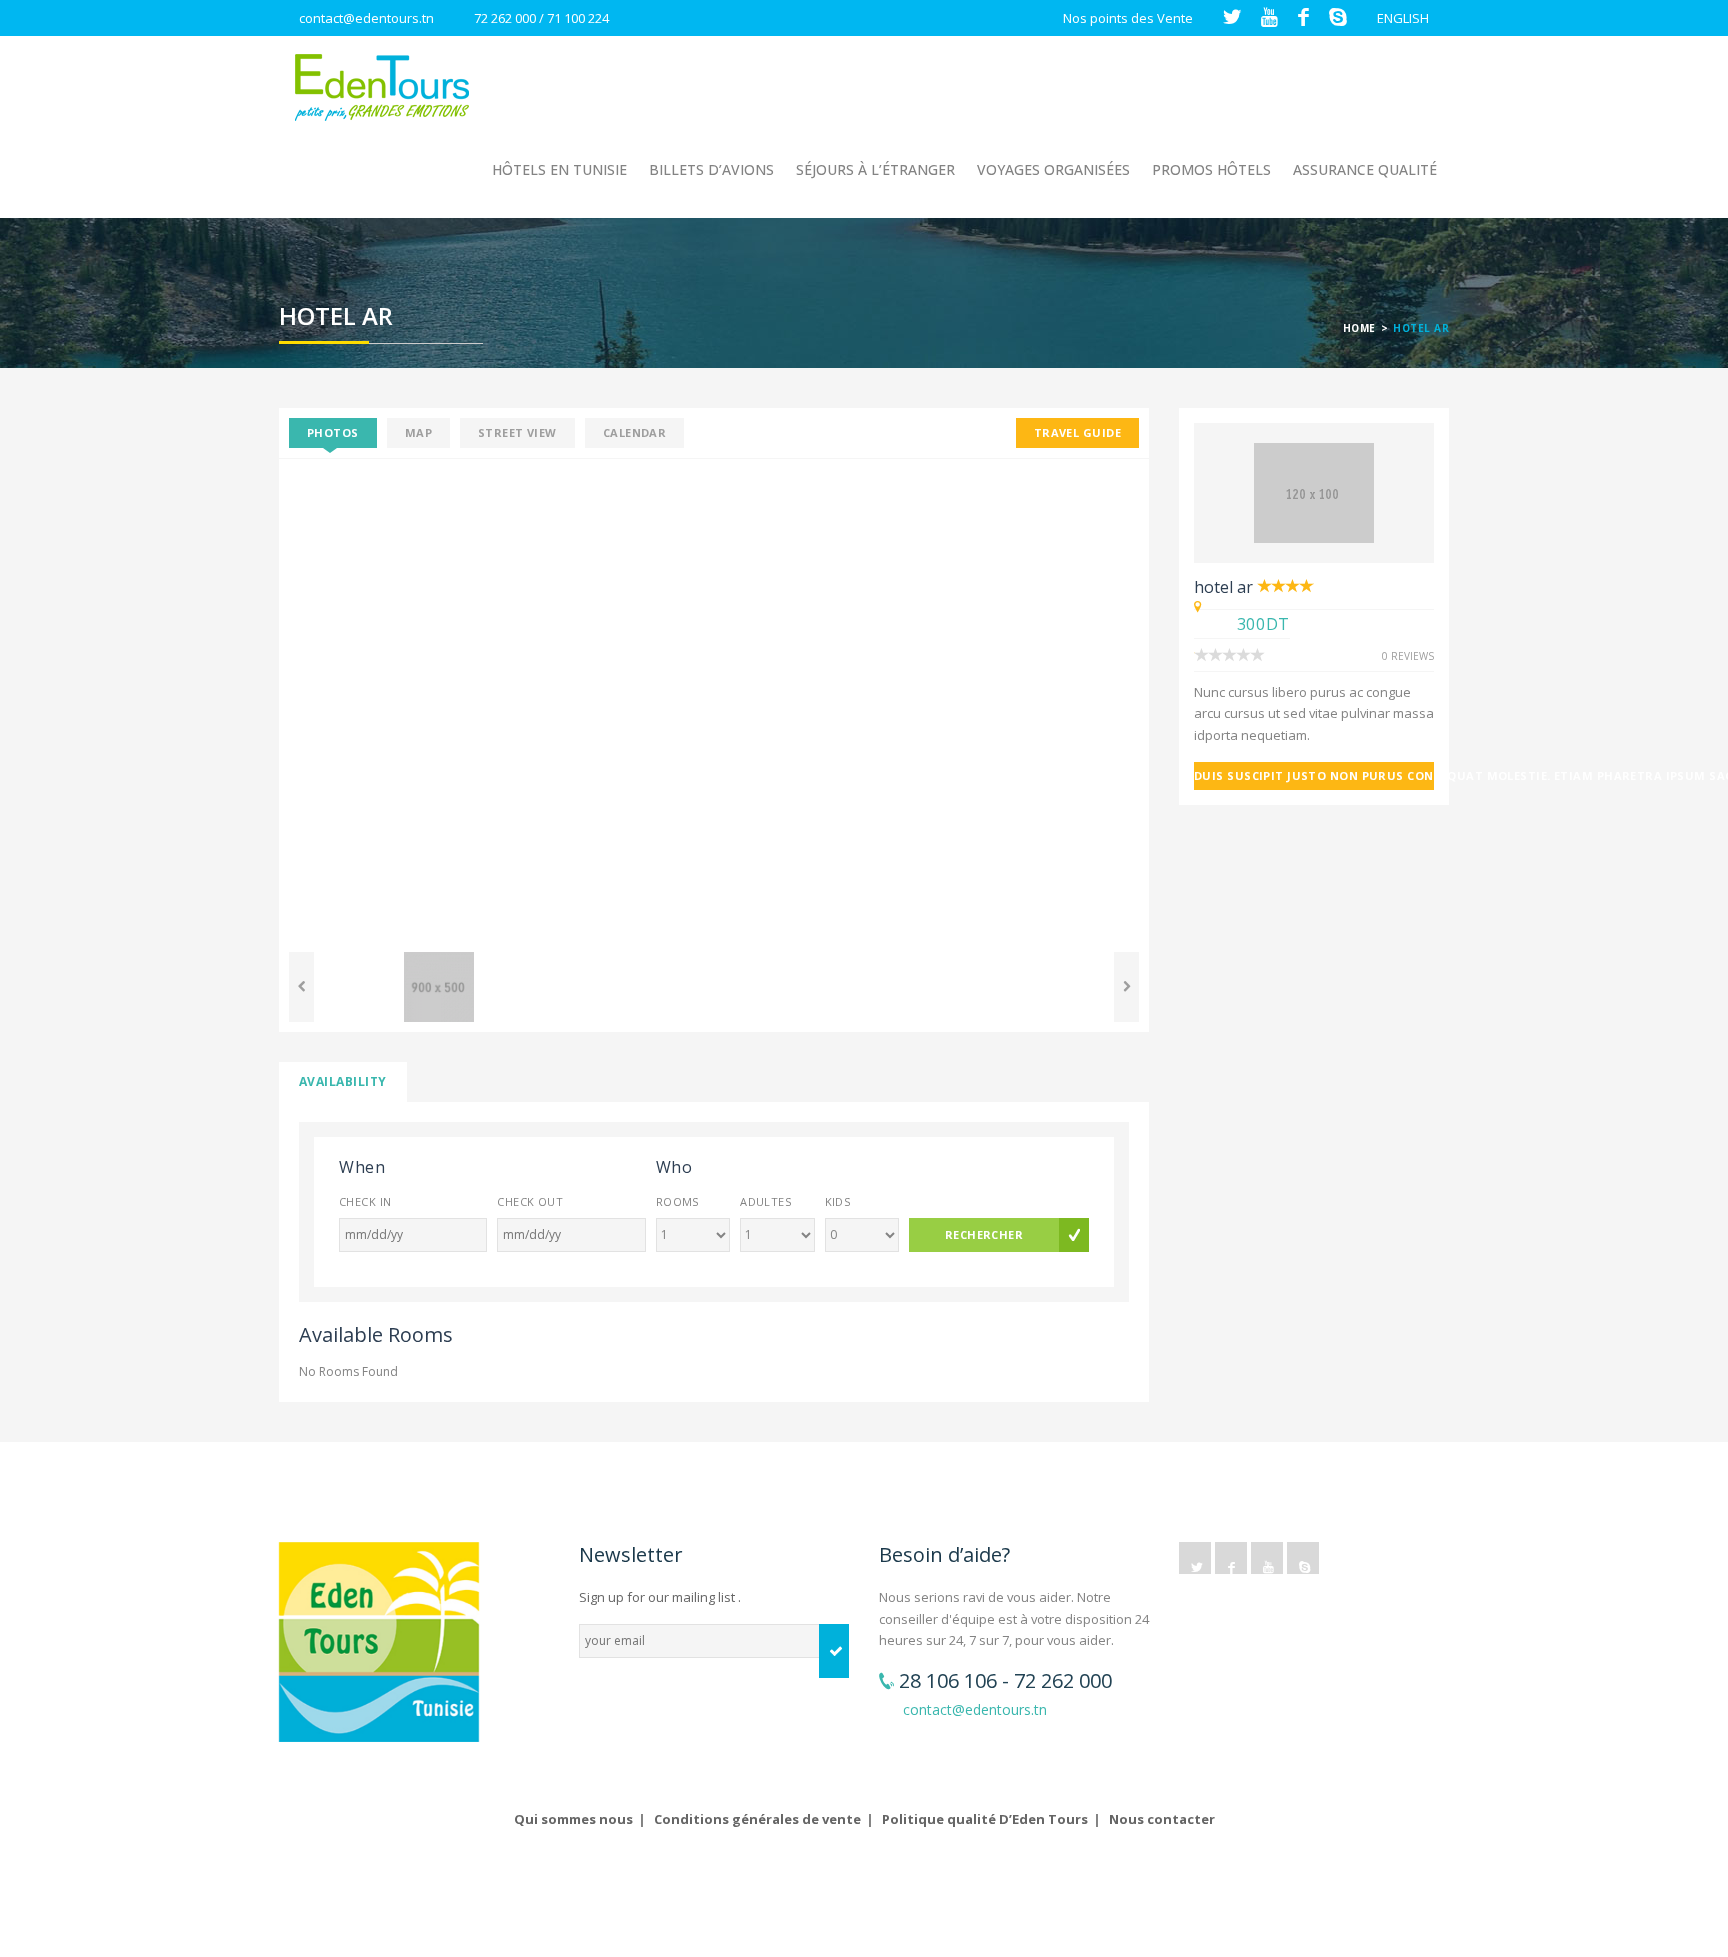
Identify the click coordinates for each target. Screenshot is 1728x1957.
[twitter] (1195, 1558)
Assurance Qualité (1365, 169)
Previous (249, 701)
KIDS (838, 1201)
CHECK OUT (530, 1201)
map (418, 432)
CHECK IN (365, 1201)
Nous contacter (1162, 1819)
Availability (343, 1081)
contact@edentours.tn (366, 18)
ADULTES (765, 1201)
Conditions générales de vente (757, 1819)
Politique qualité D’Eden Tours (985, 1819)
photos (333, 432)
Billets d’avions (711, 169)
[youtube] (1267, 1558)
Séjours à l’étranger (875, 169)
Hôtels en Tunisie (559, 169)
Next (1179, 701)
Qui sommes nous (573, 1819)
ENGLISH (1403, 18)
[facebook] (1231, 1558)
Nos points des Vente (1128, 18)
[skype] (1303, 1558)
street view (517, 432)
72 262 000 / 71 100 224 (541, 18)
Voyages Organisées (1053, 169)
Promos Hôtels (1211, 169)
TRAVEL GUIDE (1077, 432)
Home (1359, 328)
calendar (635, 432)
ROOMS (677, 1201)
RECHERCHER (984, 1234)
